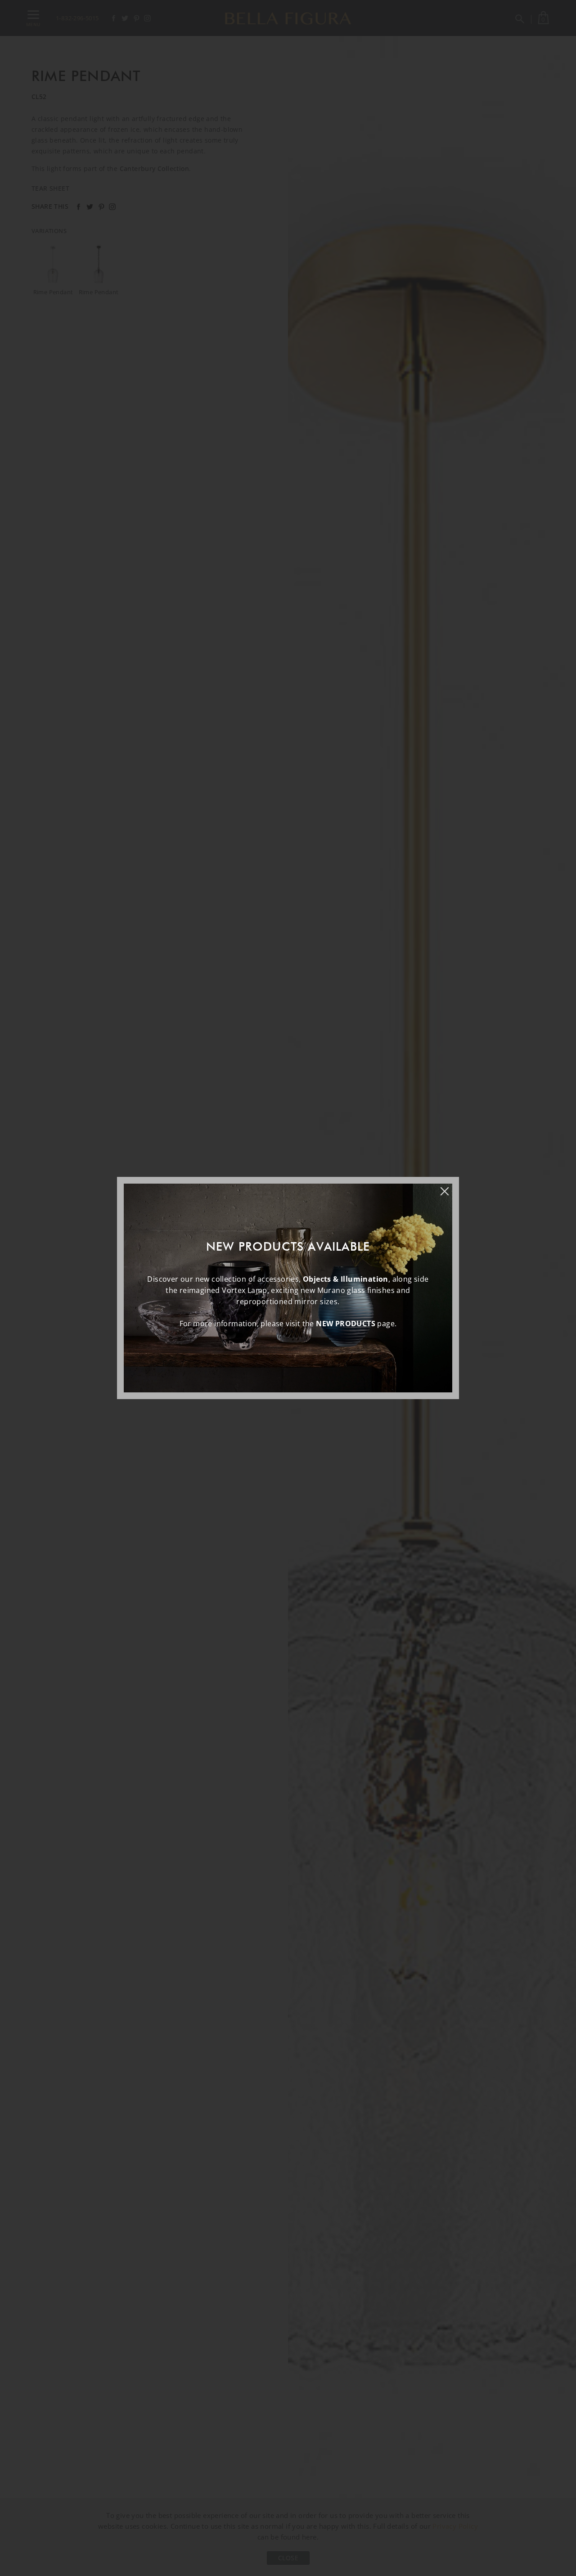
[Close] (449, 1187)
